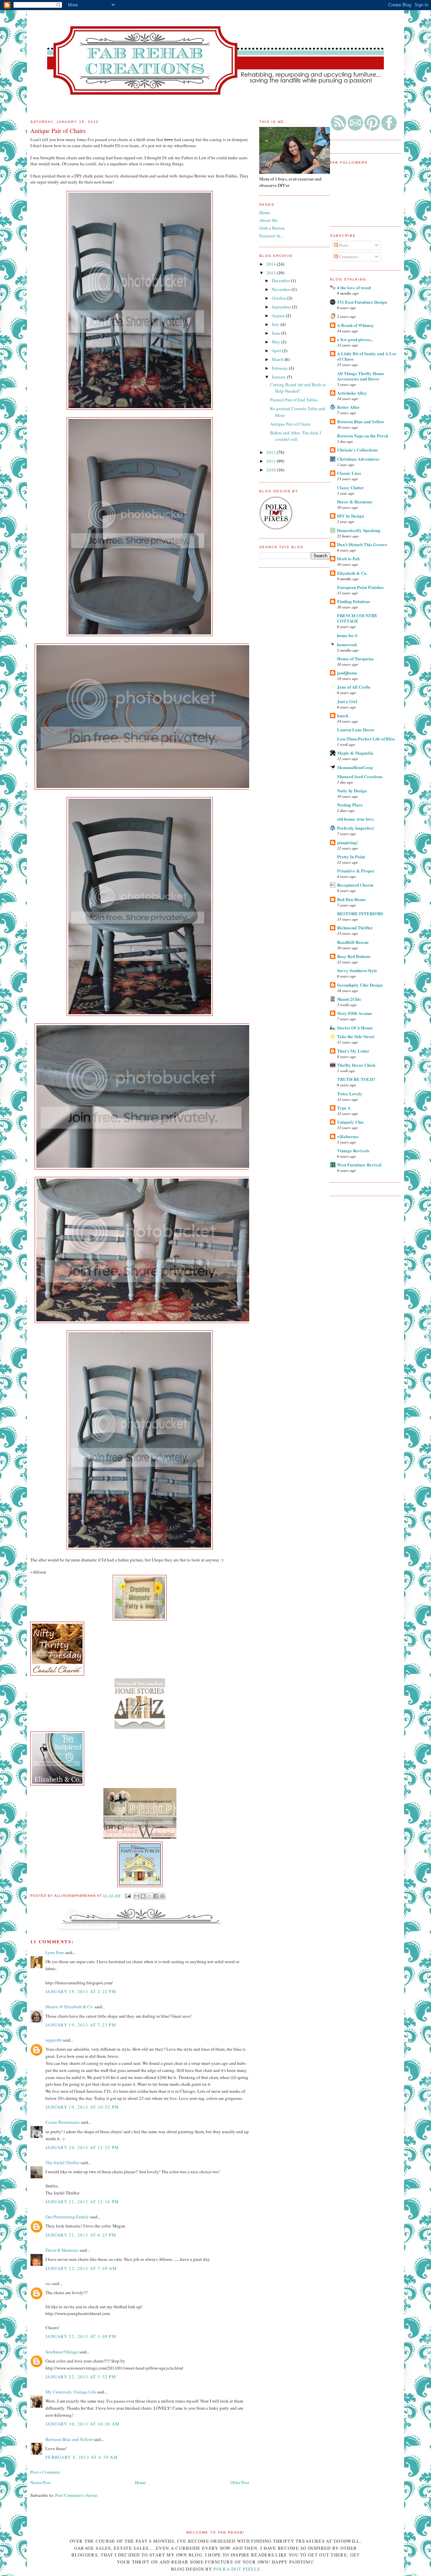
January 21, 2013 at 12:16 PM (82, 2202)
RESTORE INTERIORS (360, 913)
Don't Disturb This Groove (362, 544)
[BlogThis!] (143, 1896)
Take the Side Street (356, 1036)
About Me (269, 220)
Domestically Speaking (359, 530)
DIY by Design (351, 516)
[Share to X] (150, 1896)
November (282, 289)
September (282, 307)
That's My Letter (353, 1051)
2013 (272, 273)
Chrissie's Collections (357, 450)
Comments (348, 257)
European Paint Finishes (360, 587)
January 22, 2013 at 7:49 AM (81, 2268)
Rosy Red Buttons (354, 956)
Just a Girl (347, 701)
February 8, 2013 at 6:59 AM (82, 2457)
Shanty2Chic (349, 999)
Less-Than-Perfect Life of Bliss (366, 739)
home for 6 (347, 635)
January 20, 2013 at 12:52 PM (82, 2147)
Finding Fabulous (354, 601)
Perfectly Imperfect (355, 828)
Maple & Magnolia (355, 753)
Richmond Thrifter (355, 928)
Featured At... (271, 236)
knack (343, 715)
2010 (272, 470)
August (279, 316)
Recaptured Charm (355, 885)
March (278, 359)
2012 (272, 452)
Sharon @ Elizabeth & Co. (70, 2007)
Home (140, 2482)
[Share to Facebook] (156, 1896)
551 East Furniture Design (362, 302)
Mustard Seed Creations (360, 776)
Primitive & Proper (356, 871)
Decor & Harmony (355, 502)
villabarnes (348, 1136)
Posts (343, 245)
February (280, 368)
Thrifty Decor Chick (356, 1065)
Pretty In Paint (351, 856)
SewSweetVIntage (62, 2352)
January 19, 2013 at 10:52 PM (82, 2107)
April (277, 351)
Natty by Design (352, 790)
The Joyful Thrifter (62, 2162)
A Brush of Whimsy (356, 325)
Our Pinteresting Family (67, 2217)
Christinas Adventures (358, 459)
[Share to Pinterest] (162, 1896)
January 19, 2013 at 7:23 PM (81, 2025)
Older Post (240, 2482)
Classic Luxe (349, 473)
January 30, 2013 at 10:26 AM (82, 2424)
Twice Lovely (350, 1094)
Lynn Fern (55, 1952)
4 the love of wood (354, 287)
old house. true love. (356, 819)
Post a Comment (45, 2472)
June (276, 333)
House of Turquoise (355, 658)
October (279, 298)
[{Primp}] (140, 1839)
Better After (348, 407)
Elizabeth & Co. (352, 573)
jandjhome (347, 673)
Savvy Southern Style (357, 970)
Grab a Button (272, 228)
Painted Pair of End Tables (294, 400)
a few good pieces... (355, 339)
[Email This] (137, 1896)
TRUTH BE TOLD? (356, 1079)
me (48, 2283)
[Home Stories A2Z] (140, 1728)
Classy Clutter (351, 487)
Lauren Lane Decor (356, 730)
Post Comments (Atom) (76, 2495)
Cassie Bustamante (63, 2122)
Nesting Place (350, 805)
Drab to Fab (348, 558)
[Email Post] (128, 1896)
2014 (272, 264)
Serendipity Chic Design (360, 985)
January (279, 377)
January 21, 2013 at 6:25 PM (81, 2235)
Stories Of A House (355, 1028)
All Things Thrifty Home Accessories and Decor (361, 376)
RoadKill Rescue (353, 942)
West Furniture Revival (359, 1165)
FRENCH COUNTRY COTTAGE (357, 618)
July (276, 324)
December (281, 280)
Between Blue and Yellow (361, 421)
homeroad (347, 644)
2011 (272, 461)
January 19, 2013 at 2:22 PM (81, 1991)
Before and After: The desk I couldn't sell (295, 436)
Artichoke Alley (352, 393)
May (276, 342)
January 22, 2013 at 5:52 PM (81, 2377)
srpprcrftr (54, 2040)
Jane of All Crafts (354, 687)
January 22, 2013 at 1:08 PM (81, 2336)
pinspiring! (347, 842)
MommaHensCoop (355, 767)
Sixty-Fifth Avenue (355, 1013)
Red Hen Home (351, 899)
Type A (344, 1108)
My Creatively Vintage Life (71, 2392)
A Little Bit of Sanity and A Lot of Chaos (367, 356)
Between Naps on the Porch (363, 436)
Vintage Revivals (353, 1150)
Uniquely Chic (351, 1122)
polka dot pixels (237, 2569)
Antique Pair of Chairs (290, 424)
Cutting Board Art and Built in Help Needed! (298, 388)
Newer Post (40, 2482)
